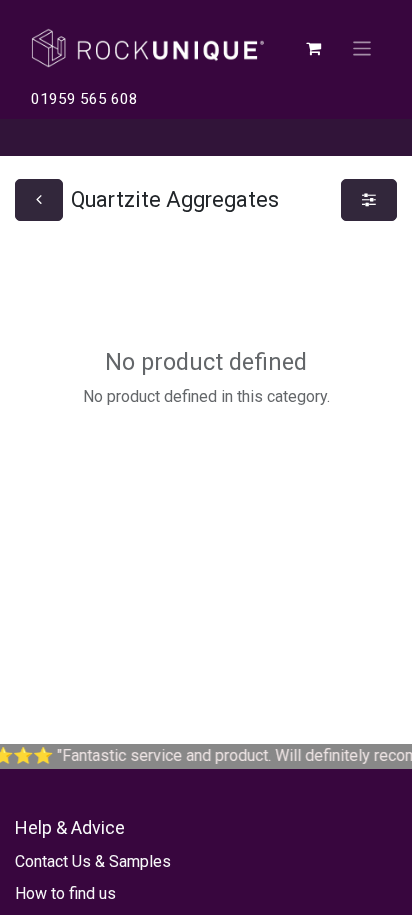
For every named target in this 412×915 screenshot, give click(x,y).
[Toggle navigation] (362, 47)
